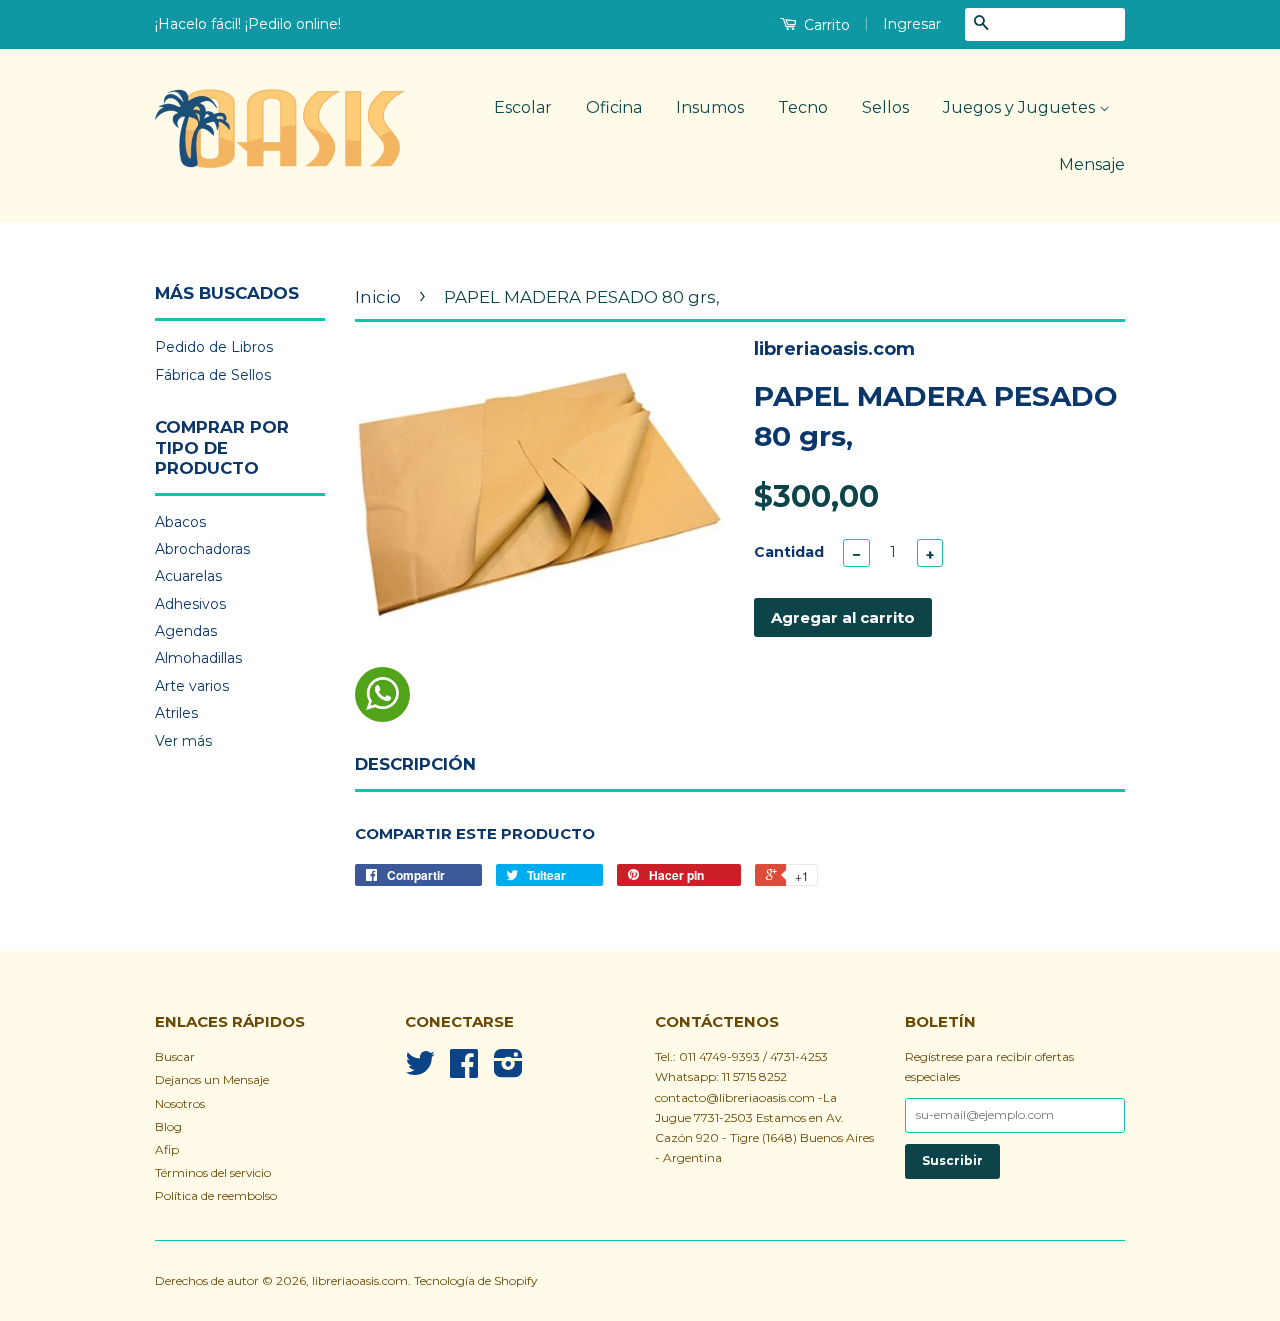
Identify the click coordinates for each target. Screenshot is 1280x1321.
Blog (168, 1126)
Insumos (710, 107)
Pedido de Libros (214, 347)
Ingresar (912, 24)
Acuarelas (188, 576)
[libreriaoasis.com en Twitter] (420, 1070)
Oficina (614, 107)
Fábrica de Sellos (213, 375)
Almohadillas (198, 658)
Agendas (186, 631)
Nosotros (180, 1103)
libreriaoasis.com (360, 1280)
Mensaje (1092, 164)
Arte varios (192, 686)
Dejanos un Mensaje (212, 1079)
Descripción (415, 764)
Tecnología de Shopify (475, 1280)
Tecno (803, 107)
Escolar (523, 107)
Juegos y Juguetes (1021, 107)
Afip (167, 1149)
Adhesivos (190, 604)
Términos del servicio (213, 1172)
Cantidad (789, 552)
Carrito (825, 25)
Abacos (180, 522)
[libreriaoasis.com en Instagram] (508, 1070)
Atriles (176, 713)
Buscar (175, 1056)
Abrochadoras (202, 549)
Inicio (378, 297)
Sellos (885, 107)
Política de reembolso (216, 1195)
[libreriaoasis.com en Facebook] (464, 1070)
